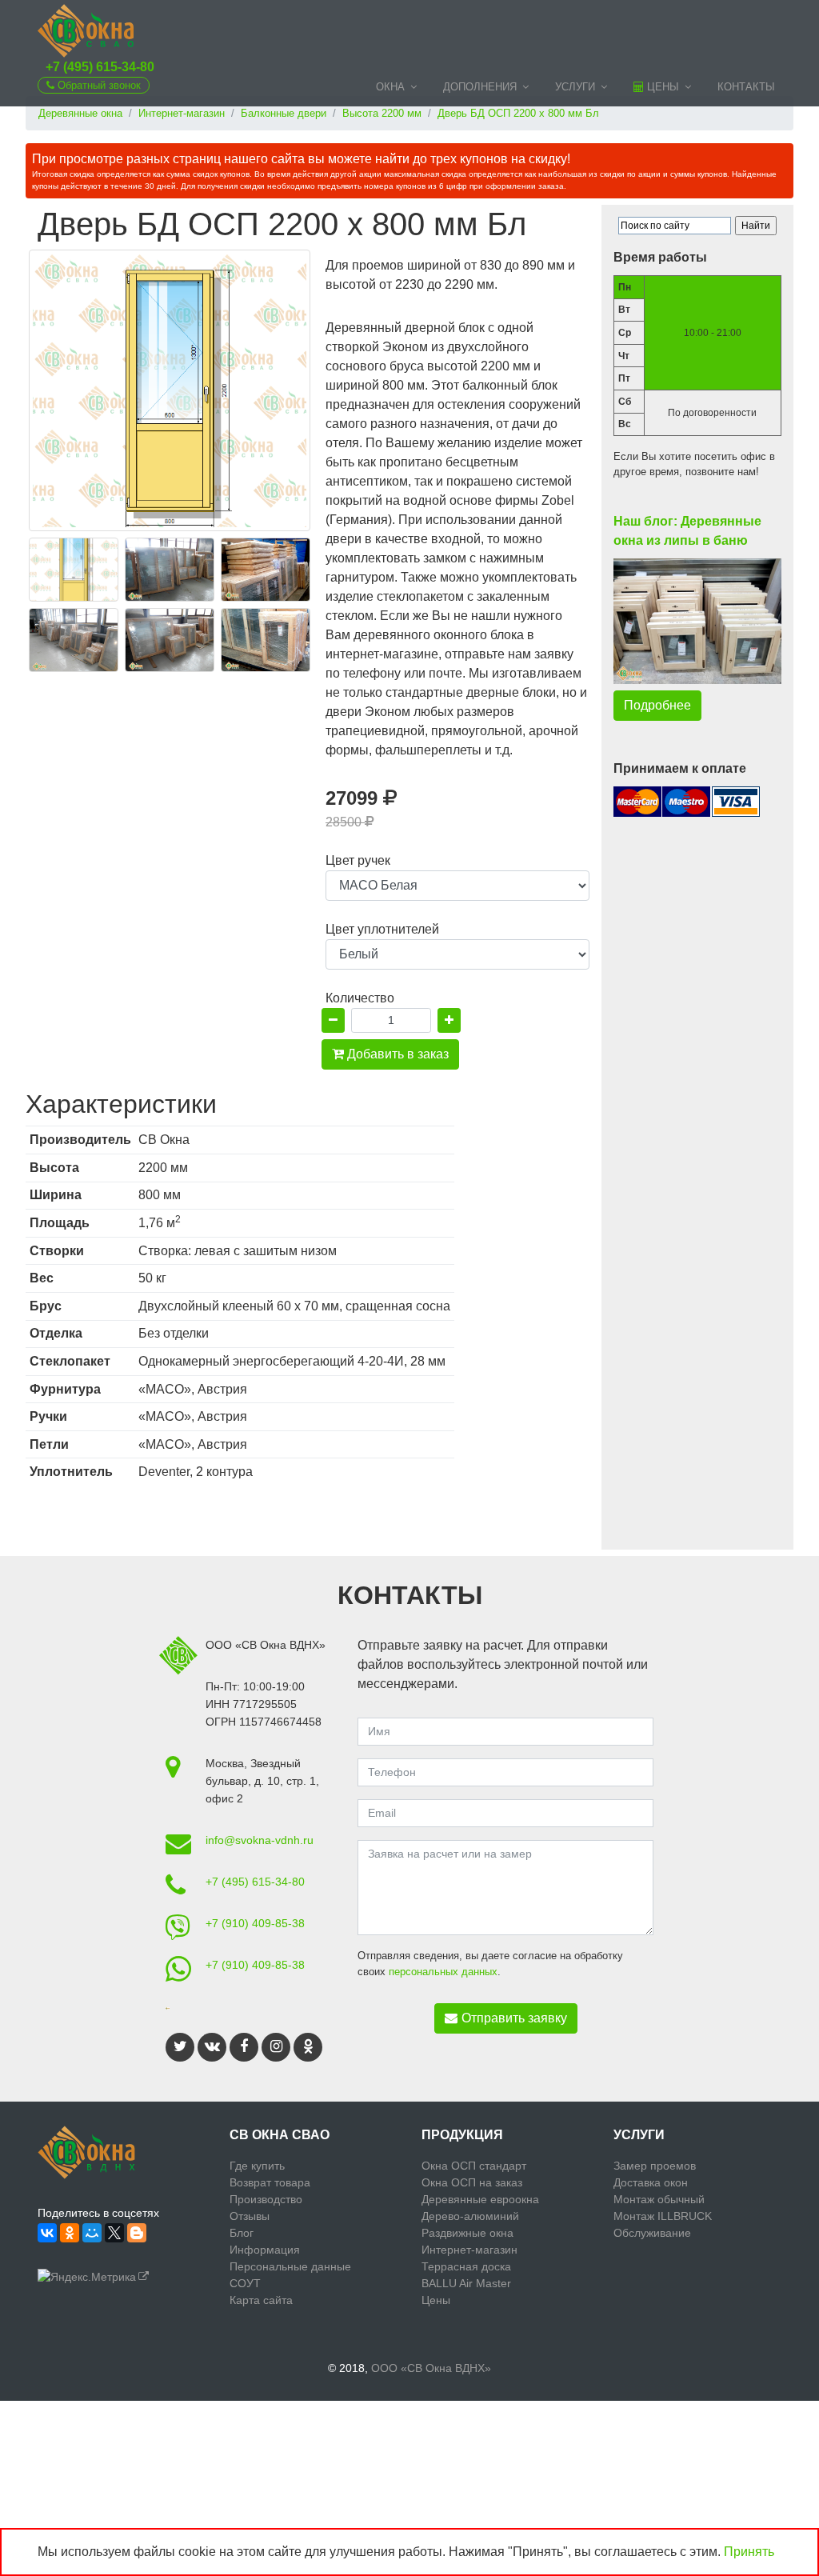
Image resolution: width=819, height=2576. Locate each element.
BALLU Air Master (466, 2283)
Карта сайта (261, 2300)
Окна (390, 87)
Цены (661, 87)
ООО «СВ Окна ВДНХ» (431, 2368)
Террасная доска (466, 2266)
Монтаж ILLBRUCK (663, 2216)
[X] (114, 2233)
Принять (749, 2552)
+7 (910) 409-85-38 (255, 1923)
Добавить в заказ (396, 1054)
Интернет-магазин (469, 2250)
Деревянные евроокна (480, 2199)
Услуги (575, 87)
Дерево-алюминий (470, 2216)
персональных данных (443, 1972)
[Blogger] (137, 2233)
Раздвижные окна (467, 2233)
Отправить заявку (514, 2018)
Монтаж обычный (659, 2199)
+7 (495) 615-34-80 (100, 67)
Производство (266, 2199)
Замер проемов (655, 2166)
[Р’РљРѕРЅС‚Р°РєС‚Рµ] (47, 2233)
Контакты (746, 87)
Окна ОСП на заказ (472, 2182)
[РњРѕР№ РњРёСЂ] (92, 2233)
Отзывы (250, 2216)
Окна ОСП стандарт (474, 2166)
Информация (265, 2250)
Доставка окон (651, 2182)
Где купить (257, 2166)
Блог (242, 2233)
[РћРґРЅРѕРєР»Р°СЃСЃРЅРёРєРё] (70, 2233)
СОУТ (245, 2283)
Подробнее (657, 705)
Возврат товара (270, 2182)
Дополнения (480, 87)
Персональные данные (290, 2266)
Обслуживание (652, 2233)
